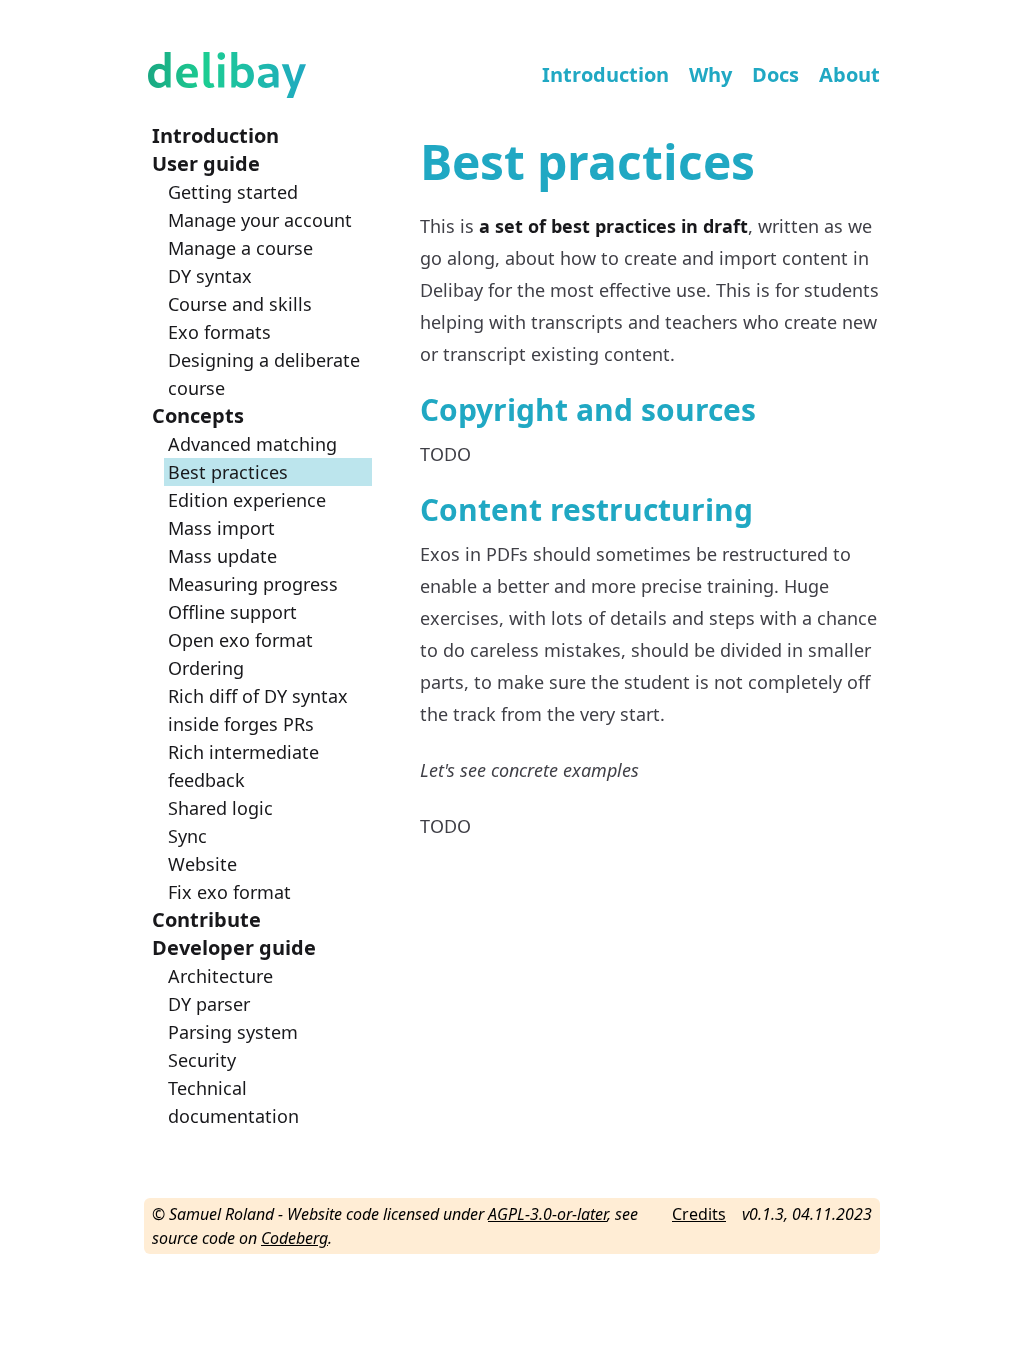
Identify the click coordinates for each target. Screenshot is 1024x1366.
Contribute (206, 919)
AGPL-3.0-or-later (547, 1214)
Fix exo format (229, 892)
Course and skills (240, 304)
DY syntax (210, 276)
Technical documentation (233, 1102)
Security (202, 1060)
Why (710, 74)
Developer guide (234, 947)
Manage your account (260, 220)
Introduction (605, 74)
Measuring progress (253, 584)
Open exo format (240, 640)
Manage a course (240, 248)
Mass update (222, 556)
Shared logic (220, 808)
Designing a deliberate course (264, 374)
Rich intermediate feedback (243, 766)
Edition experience (247, 500)
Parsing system (233, 1032)
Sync (187, 836)
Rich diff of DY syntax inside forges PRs (258, 710)
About (849, 74)
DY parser (209, 1004)
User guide (206, 163)
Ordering (206, 668)
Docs (775, 74)
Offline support (232, 612)
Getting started (233, 192)
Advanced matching (252, 444)
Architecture (220, 976)
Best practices (228, 472)
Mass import (221, 528)
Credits (699, 1214)
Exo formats (219, 332)
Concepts (198, 415)
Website (202, 864)
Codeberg (294, 1238)
